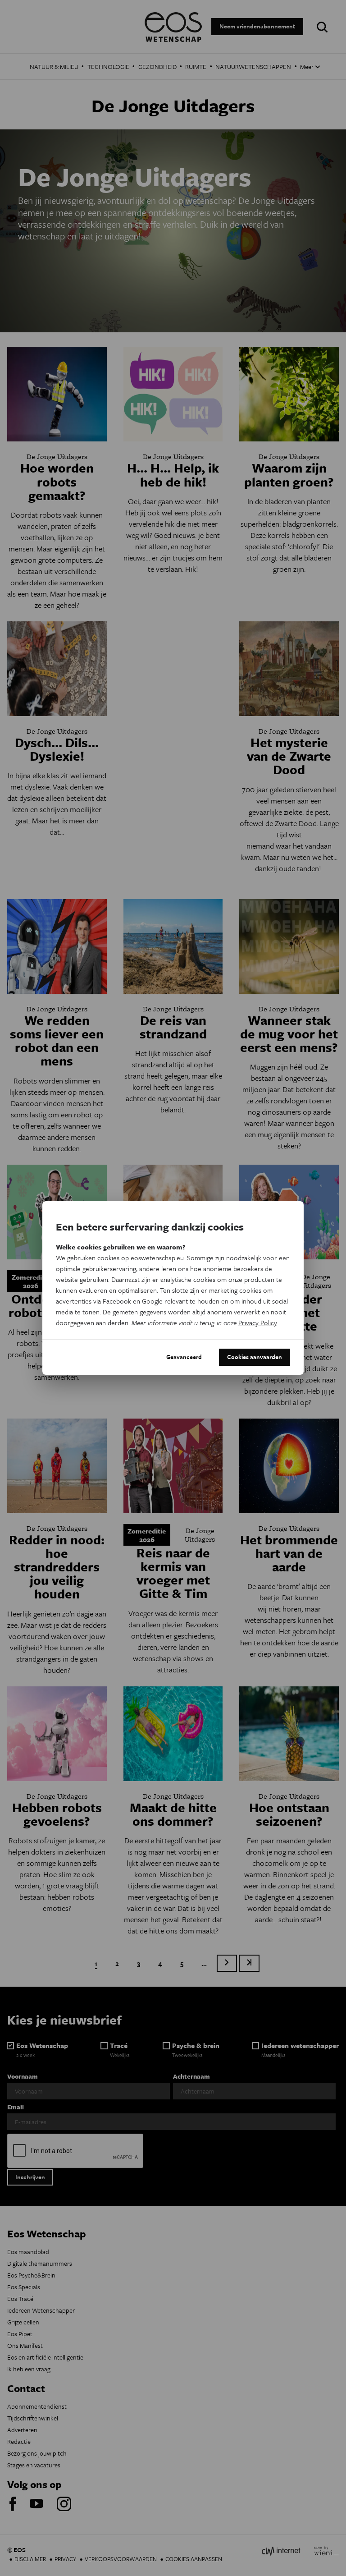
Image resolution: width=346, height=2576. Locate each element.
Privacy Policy (257, 1322)
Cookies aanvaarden (255, 1357)
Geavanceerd (184, 1357)
